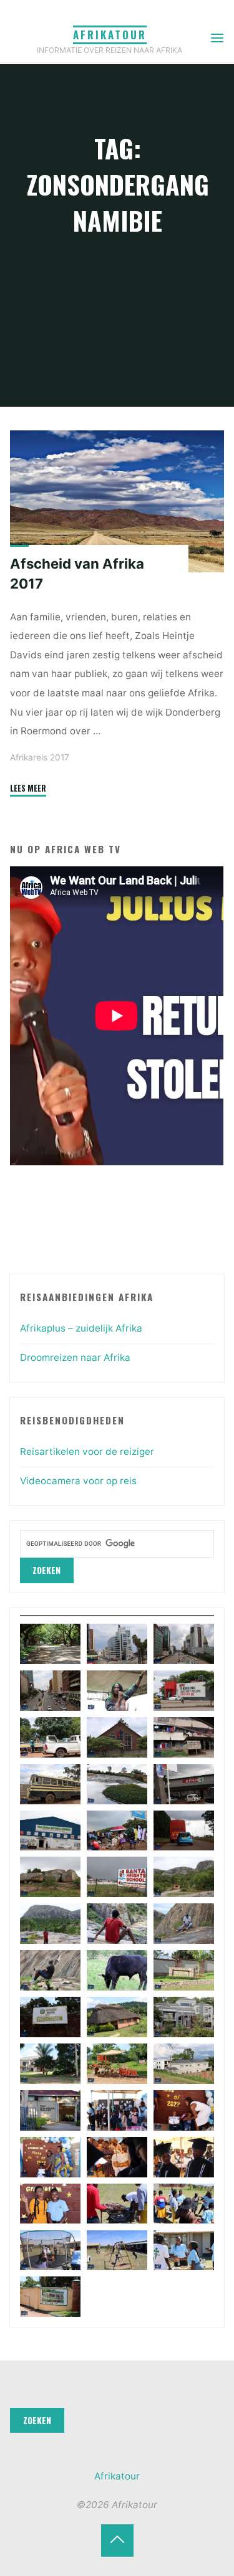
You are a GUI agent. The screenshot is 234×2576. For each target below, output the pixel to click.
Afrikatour (110, 35)
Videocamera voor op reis (78, 1481)
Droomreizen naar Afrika (75, 1357)
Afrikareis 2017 (40, 757)
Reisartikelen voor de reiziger (87, 1451)
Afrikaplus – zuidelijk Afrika (81, 1328)
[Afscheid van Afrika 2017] (117, 501)
